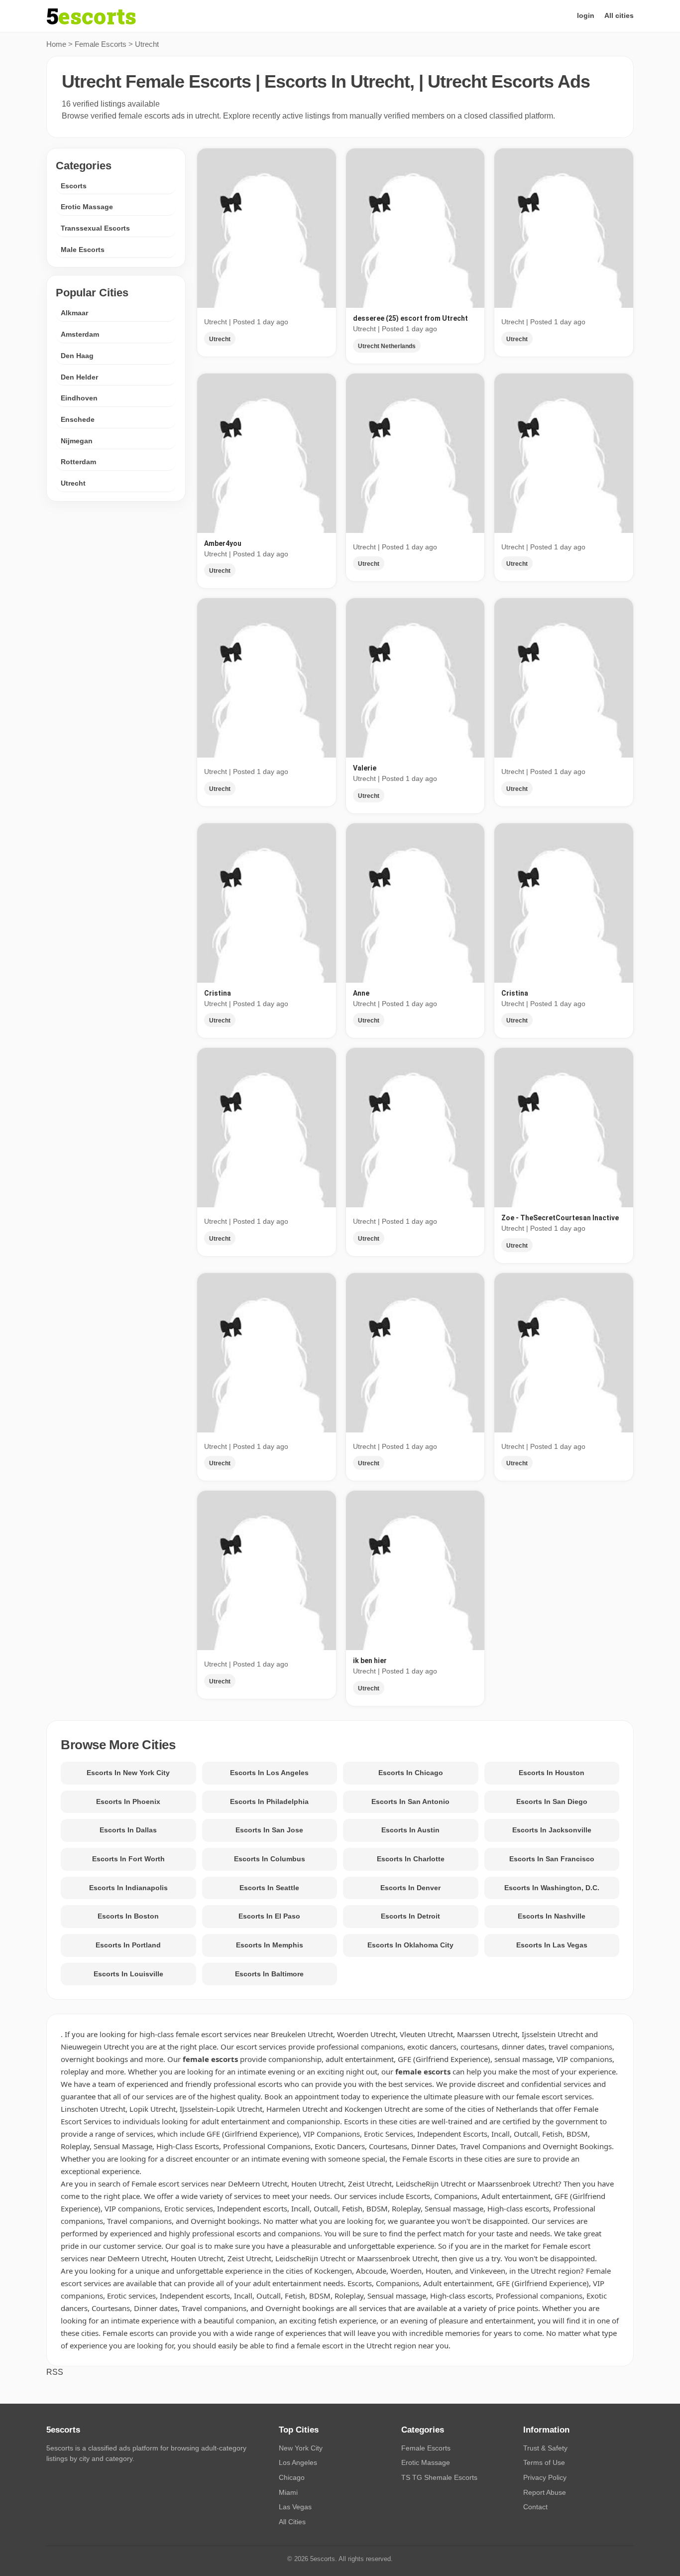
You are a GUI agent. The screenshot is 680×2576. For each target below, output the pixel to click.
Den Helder (79, 377)
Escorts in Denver (410, 1888)
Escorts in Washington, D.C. (552, 1888)
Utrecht (73, 484)
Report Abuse (545, 2492)
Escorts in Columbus (270, 1859)
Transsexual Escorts (95, 229)
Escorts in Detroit (410, 1916)
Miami (288, 2492)
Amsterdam (80, 335)
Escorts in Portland (128, 1945)
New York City (301, 2448)
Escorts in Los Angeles (269, 1773)
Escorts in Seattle (269, 1888)
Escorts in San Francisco (552, 1859)
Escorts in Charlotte (411, 1859)
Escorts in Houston (552, 1773)
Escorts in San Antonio (410, 1802)
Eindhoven (79, 398)
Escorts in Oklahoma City (410, 1945)
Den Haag (77, 356)
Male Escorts (83, 250)
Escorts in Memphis (270, 1945)
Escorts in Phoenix (128, 1802)
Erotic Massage (87, 207)
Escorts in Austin (410, 1830)
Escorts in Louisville (128, 1974)
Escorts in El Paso (269, 1916)
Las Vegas (295, 2507)
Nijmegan (77, 441)
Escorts (74, 186)
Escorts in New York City (128, 1773)
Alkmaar (74, 313)
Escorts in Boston (128, 1916)
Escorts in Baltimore (269, 1974)
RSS (55, 2372)
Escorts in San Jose (269, 1830)
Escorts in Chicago (411, 1773)
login (586, 15)
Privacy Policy (545, 2477)
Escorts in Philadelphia (269, 1802)
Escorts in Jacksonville (552, 1830)
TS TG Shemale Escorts (439, 2477)
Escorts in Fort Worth (128, 1859)
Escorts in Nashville (552, 1916)
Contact (535, 2507)
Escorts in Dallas (128, 1830)
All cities (619, 15)
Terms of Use (544, 2462)
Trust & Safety (545, 2448)
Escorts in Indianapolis (128, 1888)
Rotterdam (78, 462)
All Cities (292, 2522)
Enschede (78, 420)
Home (56, 44)
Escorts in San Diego (552, 1802)
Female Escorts (101, 44)
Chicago (292, 2477)
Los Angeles (298, 2462)
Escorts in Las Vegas (552, 1945)
